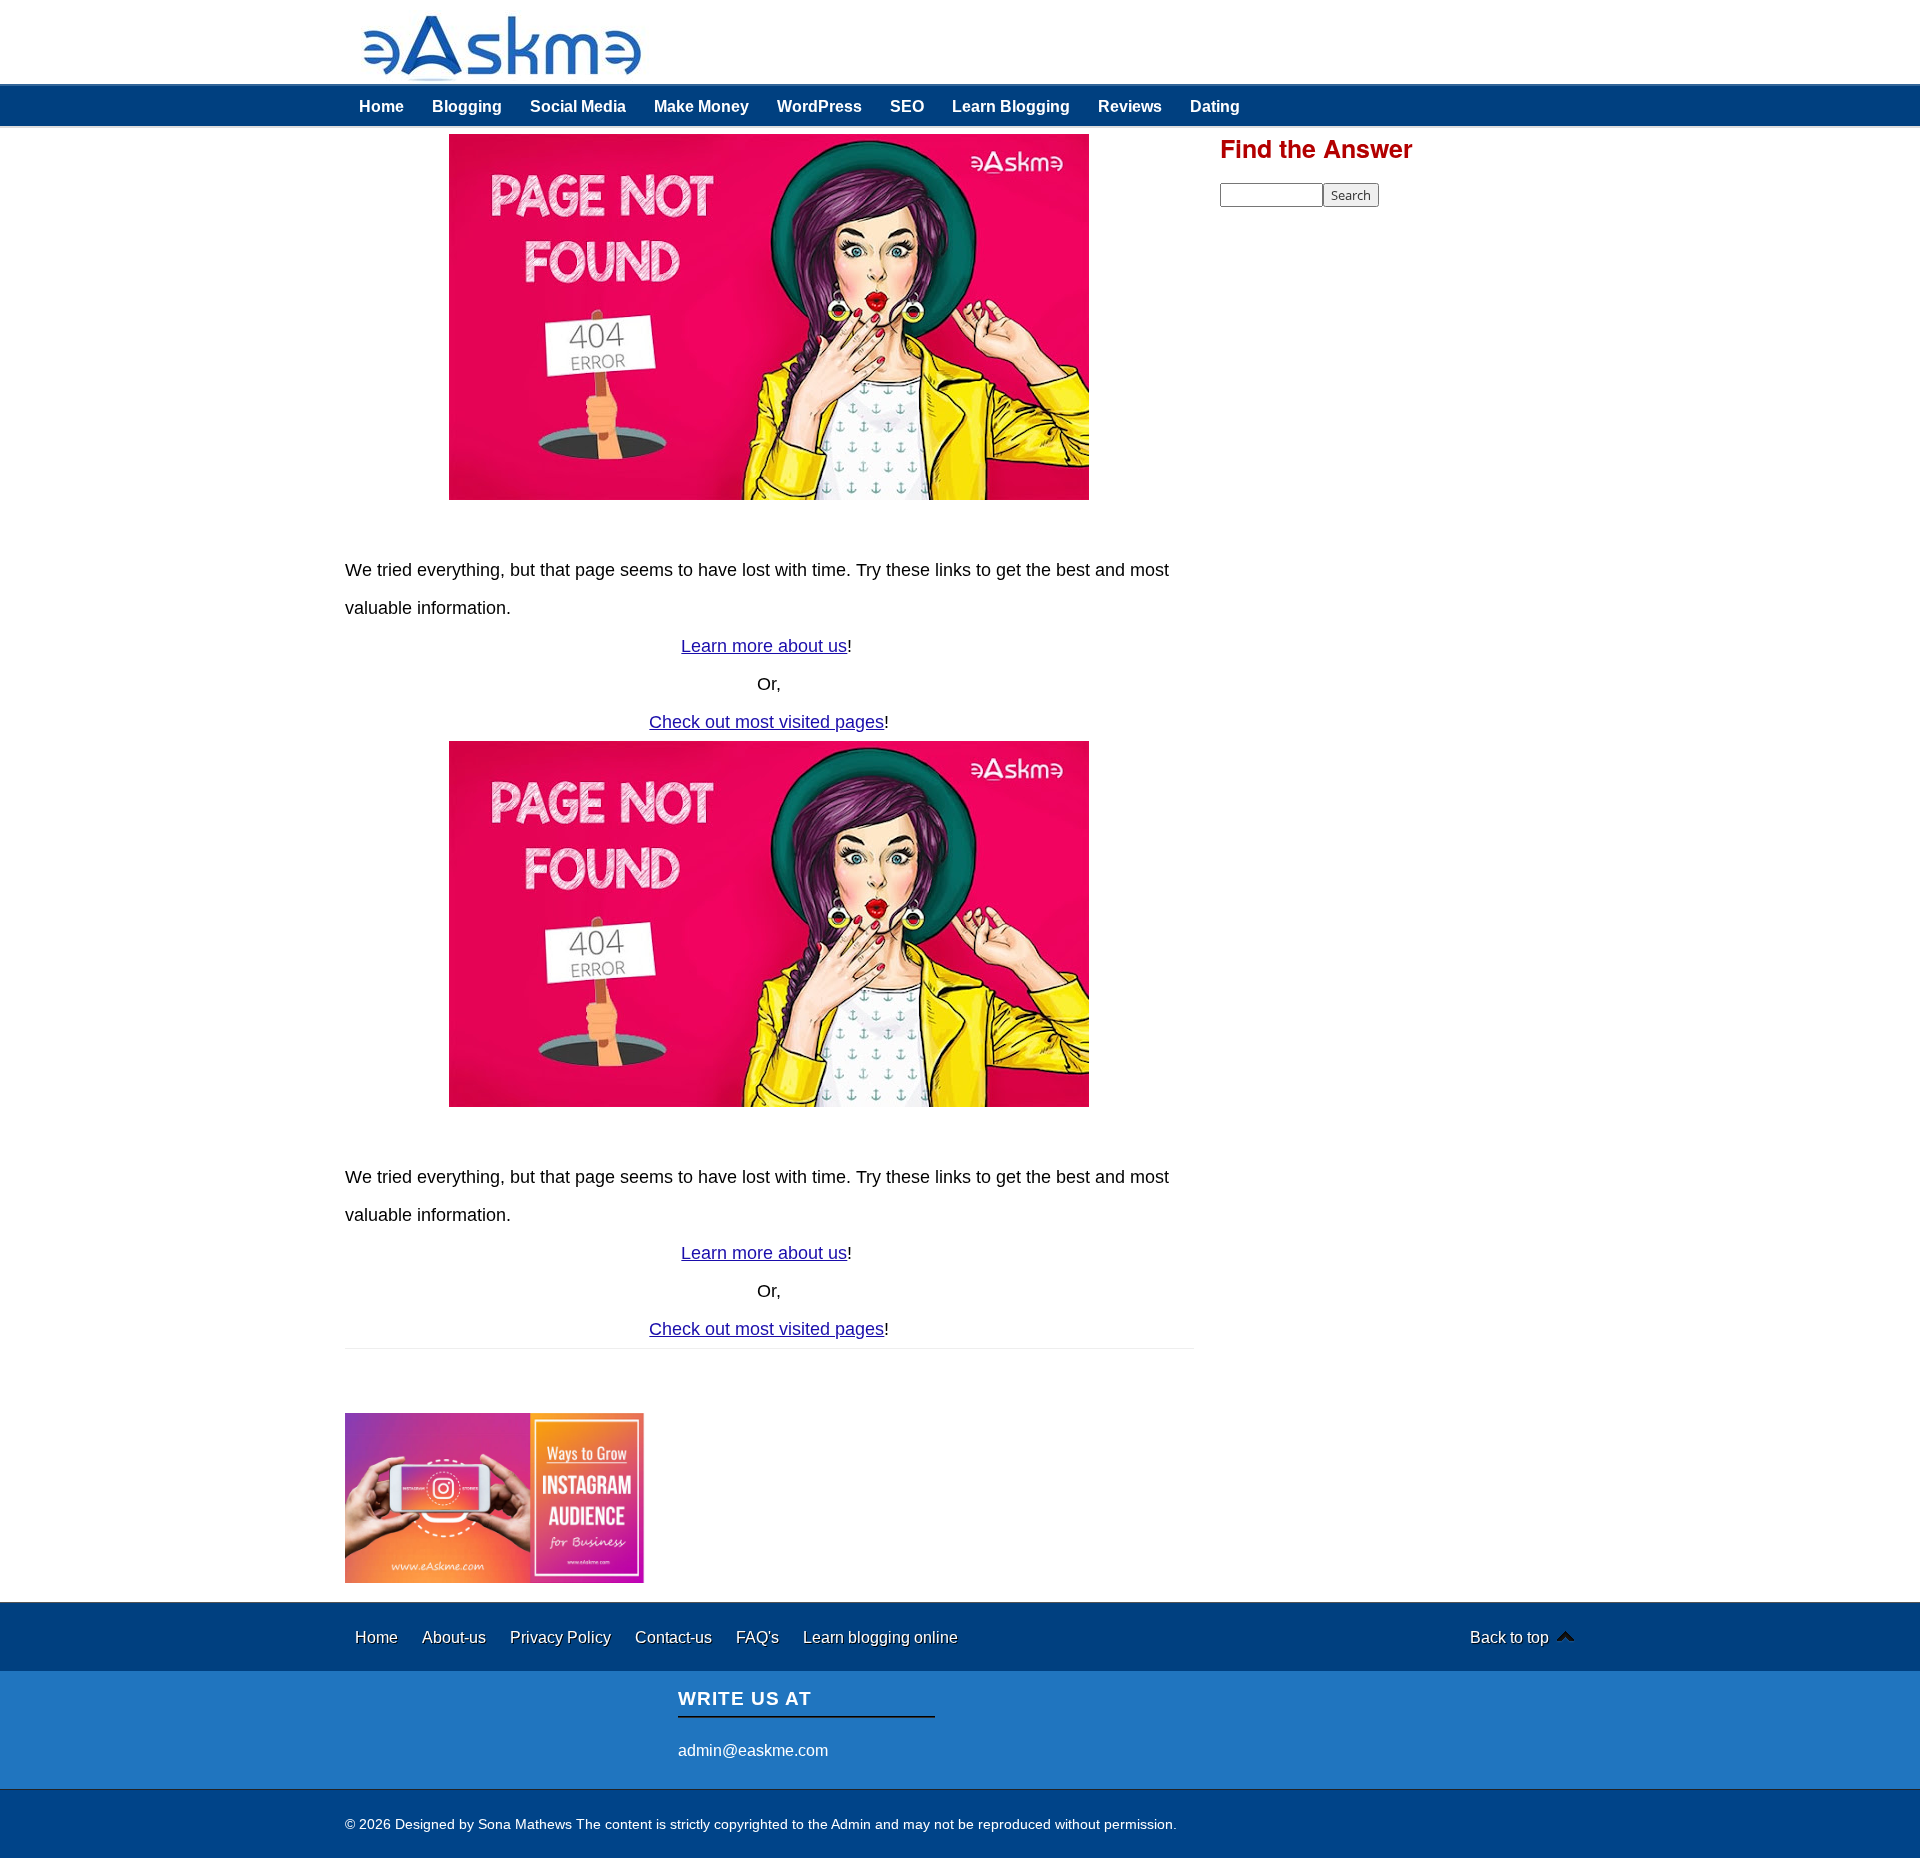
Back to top (1509, 1637)
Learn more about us (764, 646)
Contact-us (675, 1637)
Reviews (1130, 106)
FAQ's (759, 1637)
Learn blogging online (880, 1637)
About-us (456, 1637)
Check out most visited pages (766, 722)
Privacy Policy (562, 1637)
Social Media (578, 106)
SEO (907, 106)
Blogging (467, 106)
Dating (1215, 106)
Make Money (701, 106)
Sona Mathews (525, 1824)
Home (381, 106)
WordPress (819, 106)
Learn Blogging (1011, 106)
